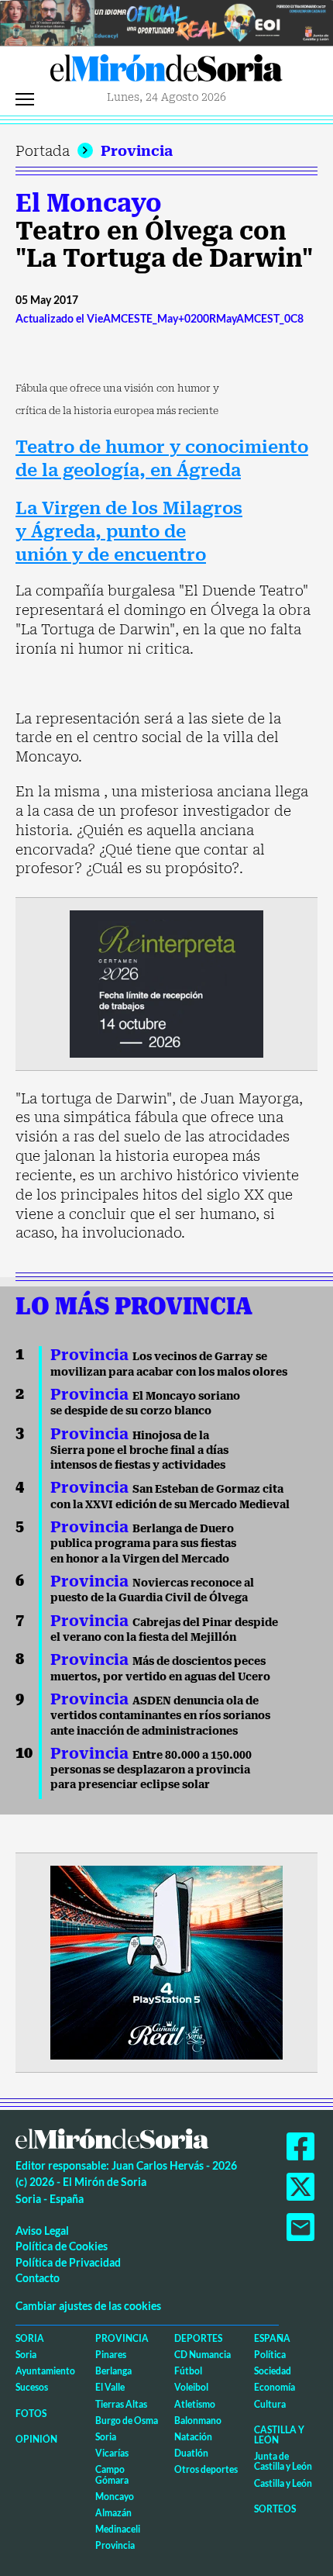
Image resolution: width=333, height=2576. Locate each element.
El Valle (110, 2387)
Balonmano (198, 2421)
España (272, 2338)
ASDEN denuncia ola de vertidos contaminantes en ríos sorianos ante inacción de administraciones (160, 1716)
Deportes (198, 2338)
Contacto (38, 2278)
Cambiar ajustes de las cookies (88, 2306)
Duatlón (191, 2453)
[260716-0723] (166, 1961)
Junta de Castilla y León (283, 2461)
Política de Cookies (62, 2246)
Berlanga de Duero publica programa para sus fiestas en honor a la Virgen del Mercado (143, 1544)
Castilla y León (279, 2435)
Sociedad (273, 2371)
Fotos (31, 2414)
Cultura (270, 2404)
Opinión (36, 2439)
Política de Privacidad (68, 2262)
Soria (30, 2338)
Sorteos (275, 2509)
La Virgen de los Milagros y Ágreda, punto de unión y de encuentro (129, 531)
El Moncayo (89, 203)
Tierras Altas (121, 2404)
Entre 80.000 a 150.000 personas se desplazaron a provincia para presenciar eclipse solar (151, 1770)
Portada (43, 151)
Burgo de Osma (127, 2421)
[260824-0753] (166, 21)
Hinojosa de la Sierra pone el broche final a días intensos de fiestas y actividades (139, 1450)
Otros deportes (206, 2469)
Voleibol (191, 2387)
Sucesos (32, 2387)
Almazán (113, 2513)
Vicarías (112, 2453)
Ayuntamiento (45, 2371)
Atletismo (195, 2404)
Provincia (137, 151)
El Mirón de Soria (166, 72)
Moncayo (115, 2497)
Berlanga (113, 2371)
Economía (275, 2387)
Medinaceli (118, 2529)
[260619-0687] (166, 983)
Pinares (111, 2355)
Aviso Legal (42, 2231)
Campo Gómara (112, 2474)
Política (270, 2355)
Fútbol (188, 2371)
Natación (193, 2437)
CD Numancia (203, 2355)
